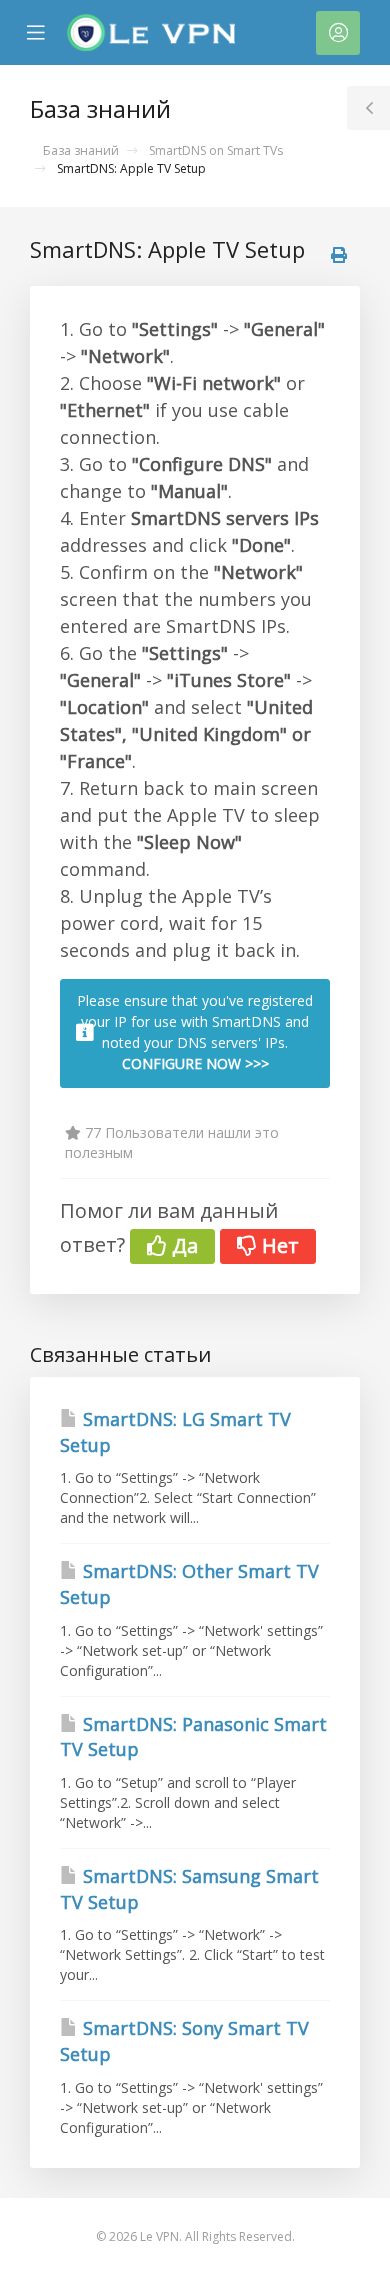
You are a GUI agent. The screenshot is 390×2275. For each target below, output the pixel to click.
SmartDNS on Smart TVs (216, 150)
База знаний (81, 150)
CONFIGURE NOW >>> (195, 1063)
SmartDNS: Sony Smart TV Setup (184, 2041)
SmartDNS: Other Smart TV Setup (189, 1584)
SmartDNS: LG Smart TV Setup (175, 1432)
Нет (278, 1245)
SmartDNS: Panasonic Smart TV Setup (193, 1737)
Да (182, 1245)
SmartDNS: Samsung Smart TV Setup (189, 1889)
